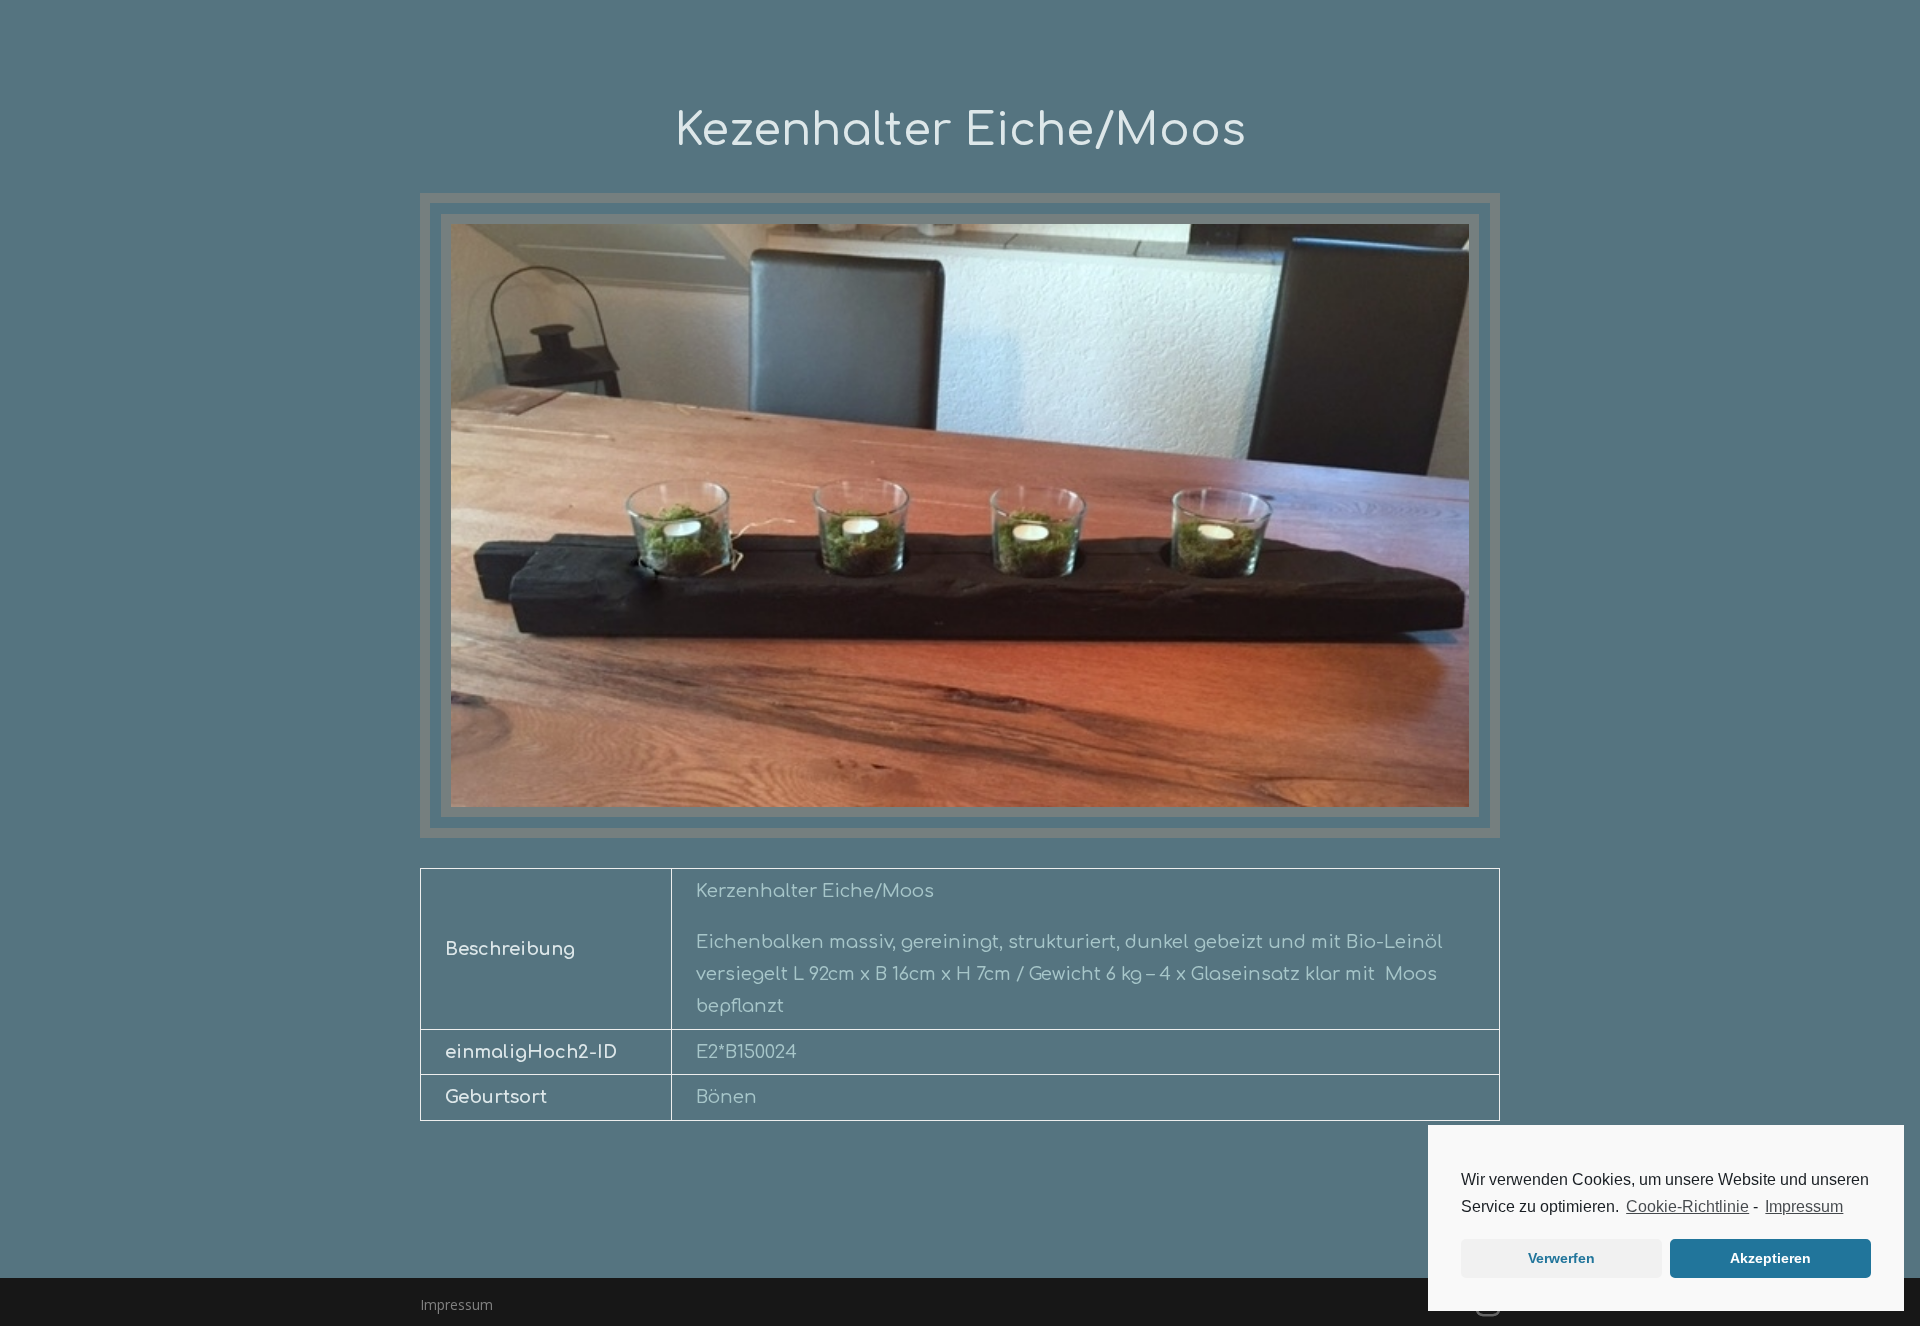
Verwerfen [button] (1561, 1258)
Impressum (1804, 1206)
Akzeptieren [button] (1770, 1258)
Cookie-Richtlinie (1687, 1206)
